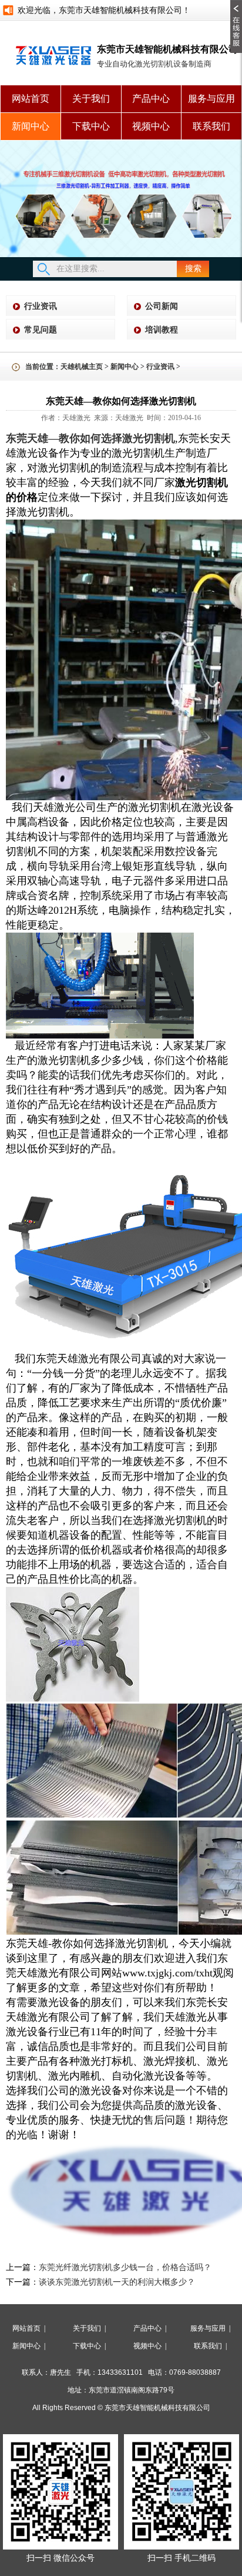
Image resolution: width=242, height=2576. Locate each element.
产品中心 (151, 99)
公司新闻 (162, 306)
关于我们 (91, 99)
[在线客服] (236, 4)
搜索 (193, 269)
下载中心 (91, 126)
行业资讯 (41, 306)
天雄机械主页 (82, 367)
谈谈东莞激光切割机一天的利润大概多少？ (117, 2282)
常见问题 (41, 330)
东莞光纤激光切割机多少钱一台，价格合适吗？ (125, 2267)
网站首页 (31, 99)
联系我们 (211, 126)
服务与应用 (211, 99)
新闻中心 (31, 126)
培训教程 (162, 330)
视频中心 (151, 126)
